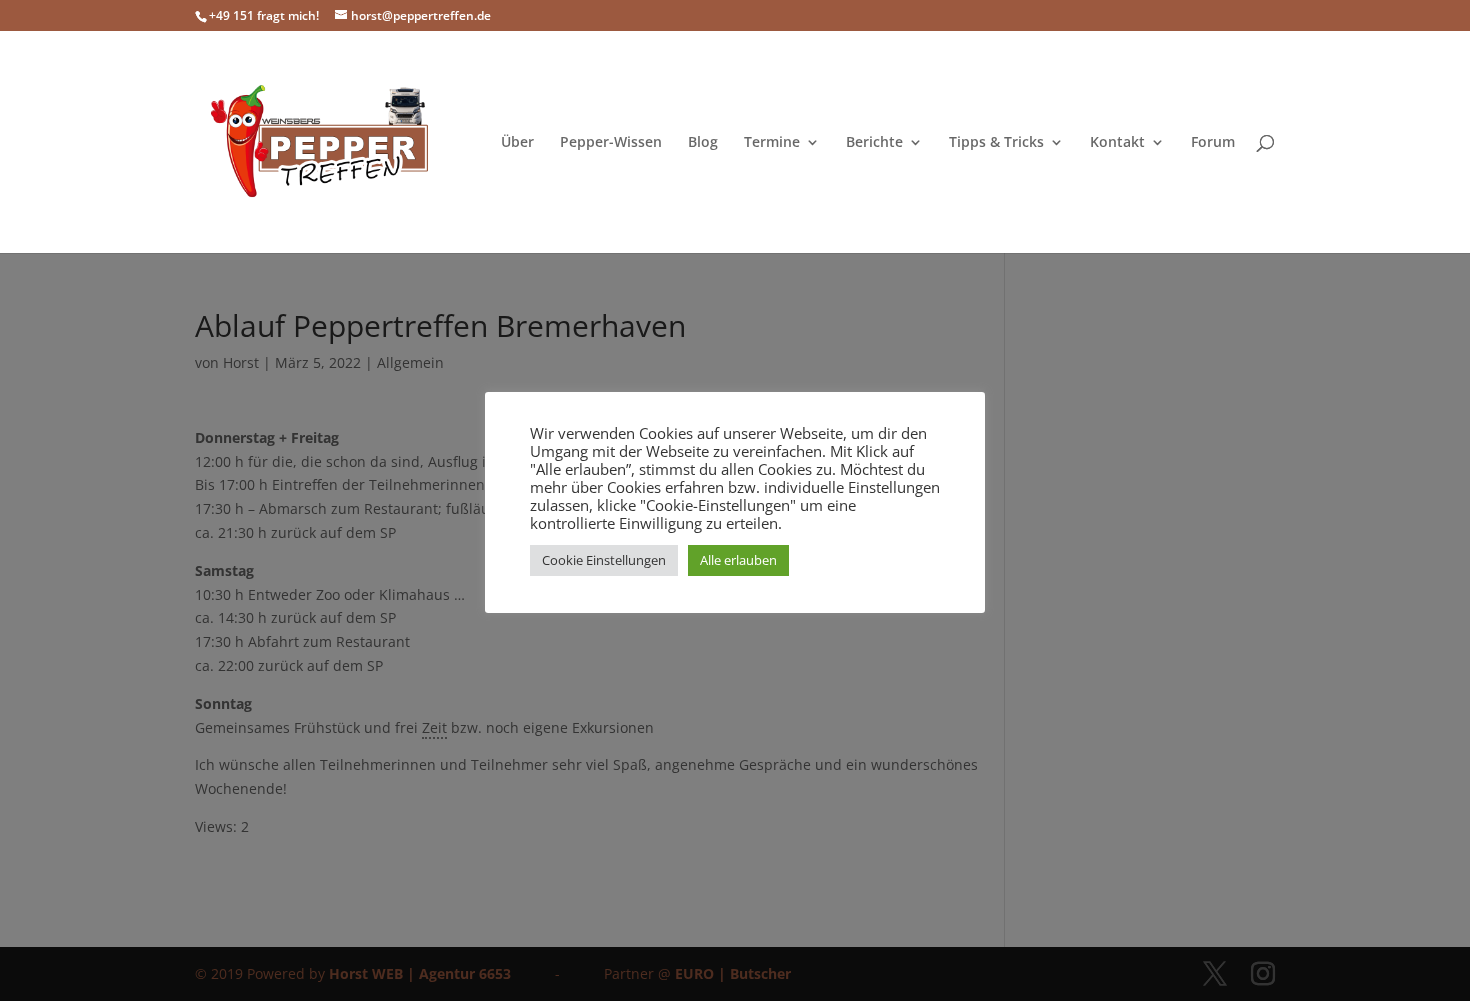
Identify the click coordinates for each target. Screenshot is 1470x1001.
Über (517, 143)
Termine (772, 143)
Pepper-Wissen (611, 143)
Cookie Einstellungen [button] (604, 560)
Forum (1213, 143)
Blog (703, 143)
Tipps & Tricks (996, 143)
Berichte (874, 143)
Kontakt (1117, 143)
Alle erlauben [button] (738, 560)
